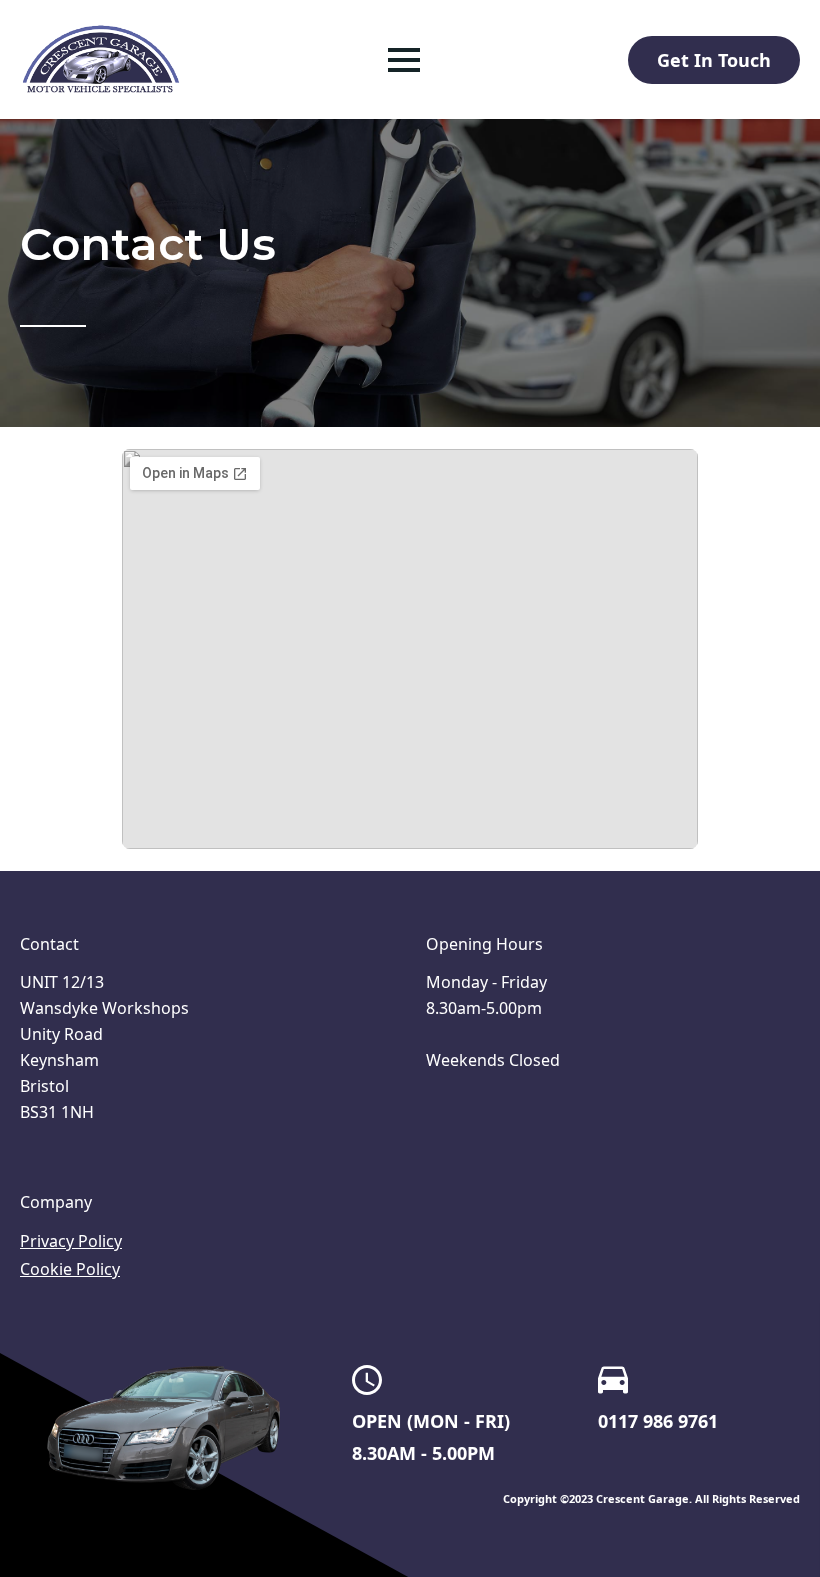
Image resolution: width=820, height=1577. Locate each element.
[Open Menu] (404, 60)
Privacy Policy (71, 1241)
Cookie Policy (70, 1269)
